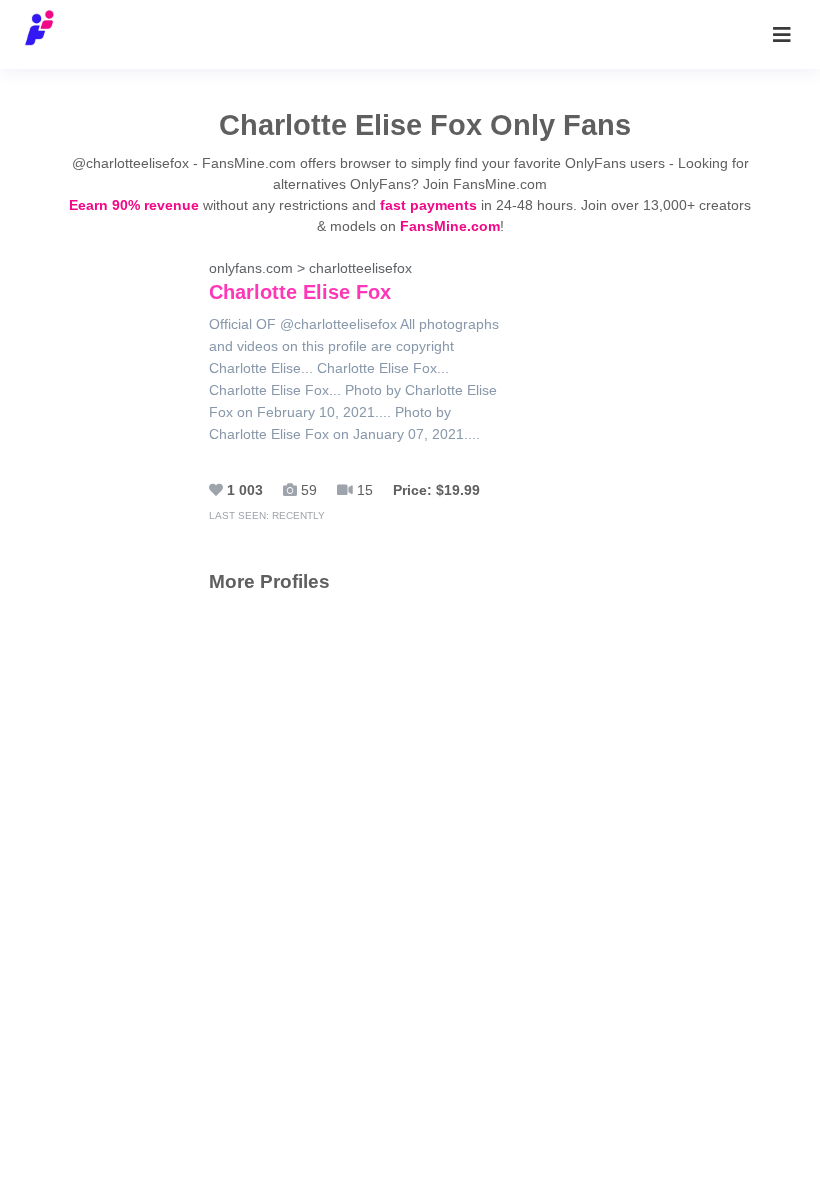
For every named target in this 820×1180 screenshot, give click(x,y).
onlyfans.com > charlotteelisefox (310, 281)
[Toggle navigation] (782, 35)
